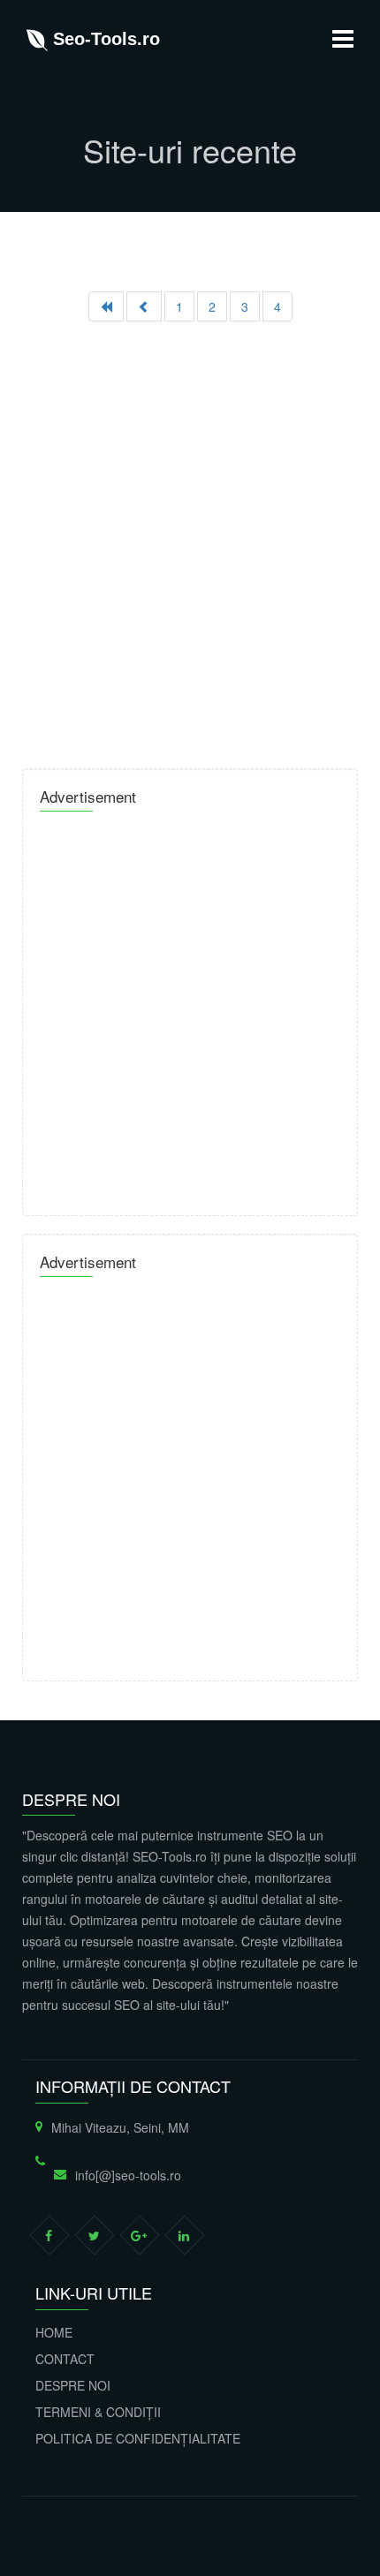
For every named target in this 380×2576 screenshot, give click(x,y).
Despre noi (73, 2385)
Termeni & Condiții (98, 2412)
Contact (65, 2359)
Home (54, 2332)
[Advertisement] (190, 538)
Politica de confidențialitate (138, 2438)
